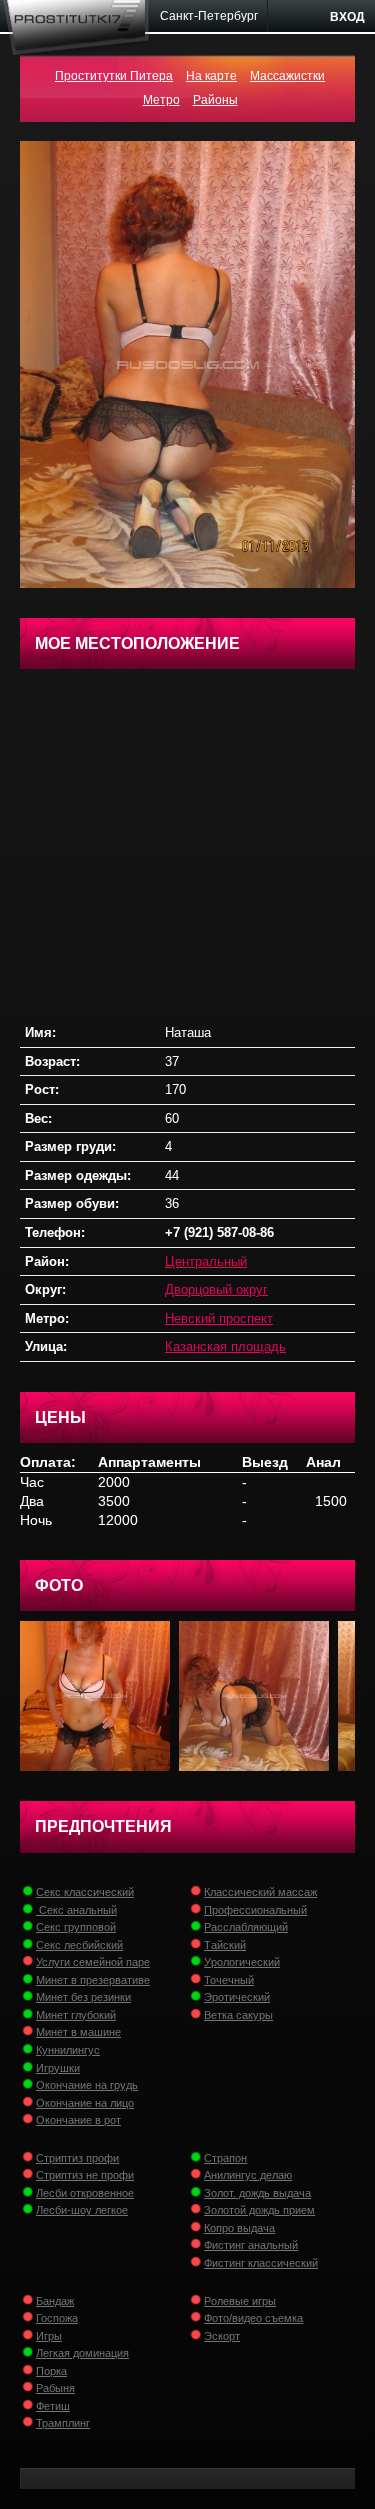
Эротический (237, 1997)
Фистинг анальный (251, 2245)
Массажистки (287, 76)
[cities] (209, 16)
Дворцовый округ (216, 1289)
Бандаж (55, 2301)
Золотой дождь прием (259, 2210)
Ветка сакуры (238, 2015)
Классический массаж (260, 1892)
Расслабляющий (246, 1927)
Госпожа (57, 2318)
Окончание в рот (78, 2120)
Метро (161, 100)
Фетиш (53, 2406)
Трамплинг (63, 2423)
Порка (51, 2371)
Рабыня (55, 2388)
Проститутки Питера (114, 76)
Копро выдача (239, 2228)
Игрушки (58, 2068)
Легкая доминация (82, 2353)
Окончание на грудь (87, 2085)
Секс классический (85, 1892)
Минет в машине (78, 2032)
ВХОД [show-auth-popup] (347, 17)
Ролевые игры (240, 2301)
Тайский (225, 1945)
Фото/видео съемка (253, 2318)
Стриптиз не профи (85, 2175)
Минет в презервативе (93, 1980)
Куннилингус (68, 2050)
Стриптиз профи (77, 2158)
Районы (215, 100)
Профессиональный (255, 1910)
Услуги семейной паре (93, 1962)
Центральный (206, 1261)
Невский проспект (219, 1318)
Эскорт (222, 2336)
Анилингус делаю (248, 2175)
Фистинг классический (261, 2263)
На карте (211, 76)
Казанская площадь (225, 1346)
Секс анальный (76, 1910)
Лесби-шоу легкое (82, 2210)
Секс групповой (76, 1927)
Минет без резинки (83, 1997)
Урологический (242, 1962)
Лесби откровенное (85, 2193)
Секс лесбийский (79, 1945)
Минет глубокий (76, 2015)
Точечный (229, 1980)
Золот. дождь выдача (257, 2193)
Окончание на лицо (85, 2103)
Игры (49, 2336)
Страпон (225, 2158)
